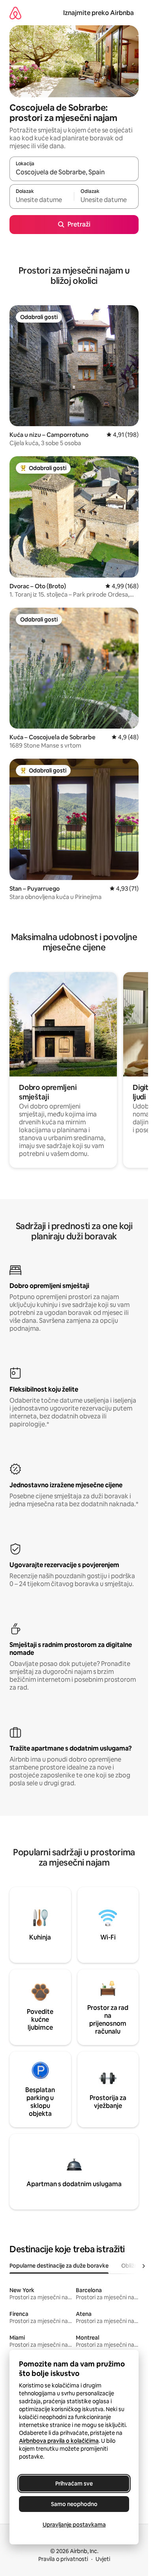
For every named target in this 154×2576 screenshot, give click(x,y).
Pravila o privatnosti (63, 2559)
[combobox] (74, 172)
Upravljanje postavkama (74, 2525)
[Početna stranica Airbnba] (15, 13)
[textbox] (42, 200)
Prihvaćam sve (74, 2483)
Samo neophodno (74, 2504)
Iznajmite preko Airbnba (99, 13)
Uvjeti (103, 2559)
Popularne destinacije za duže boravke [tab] (59, 2266)
